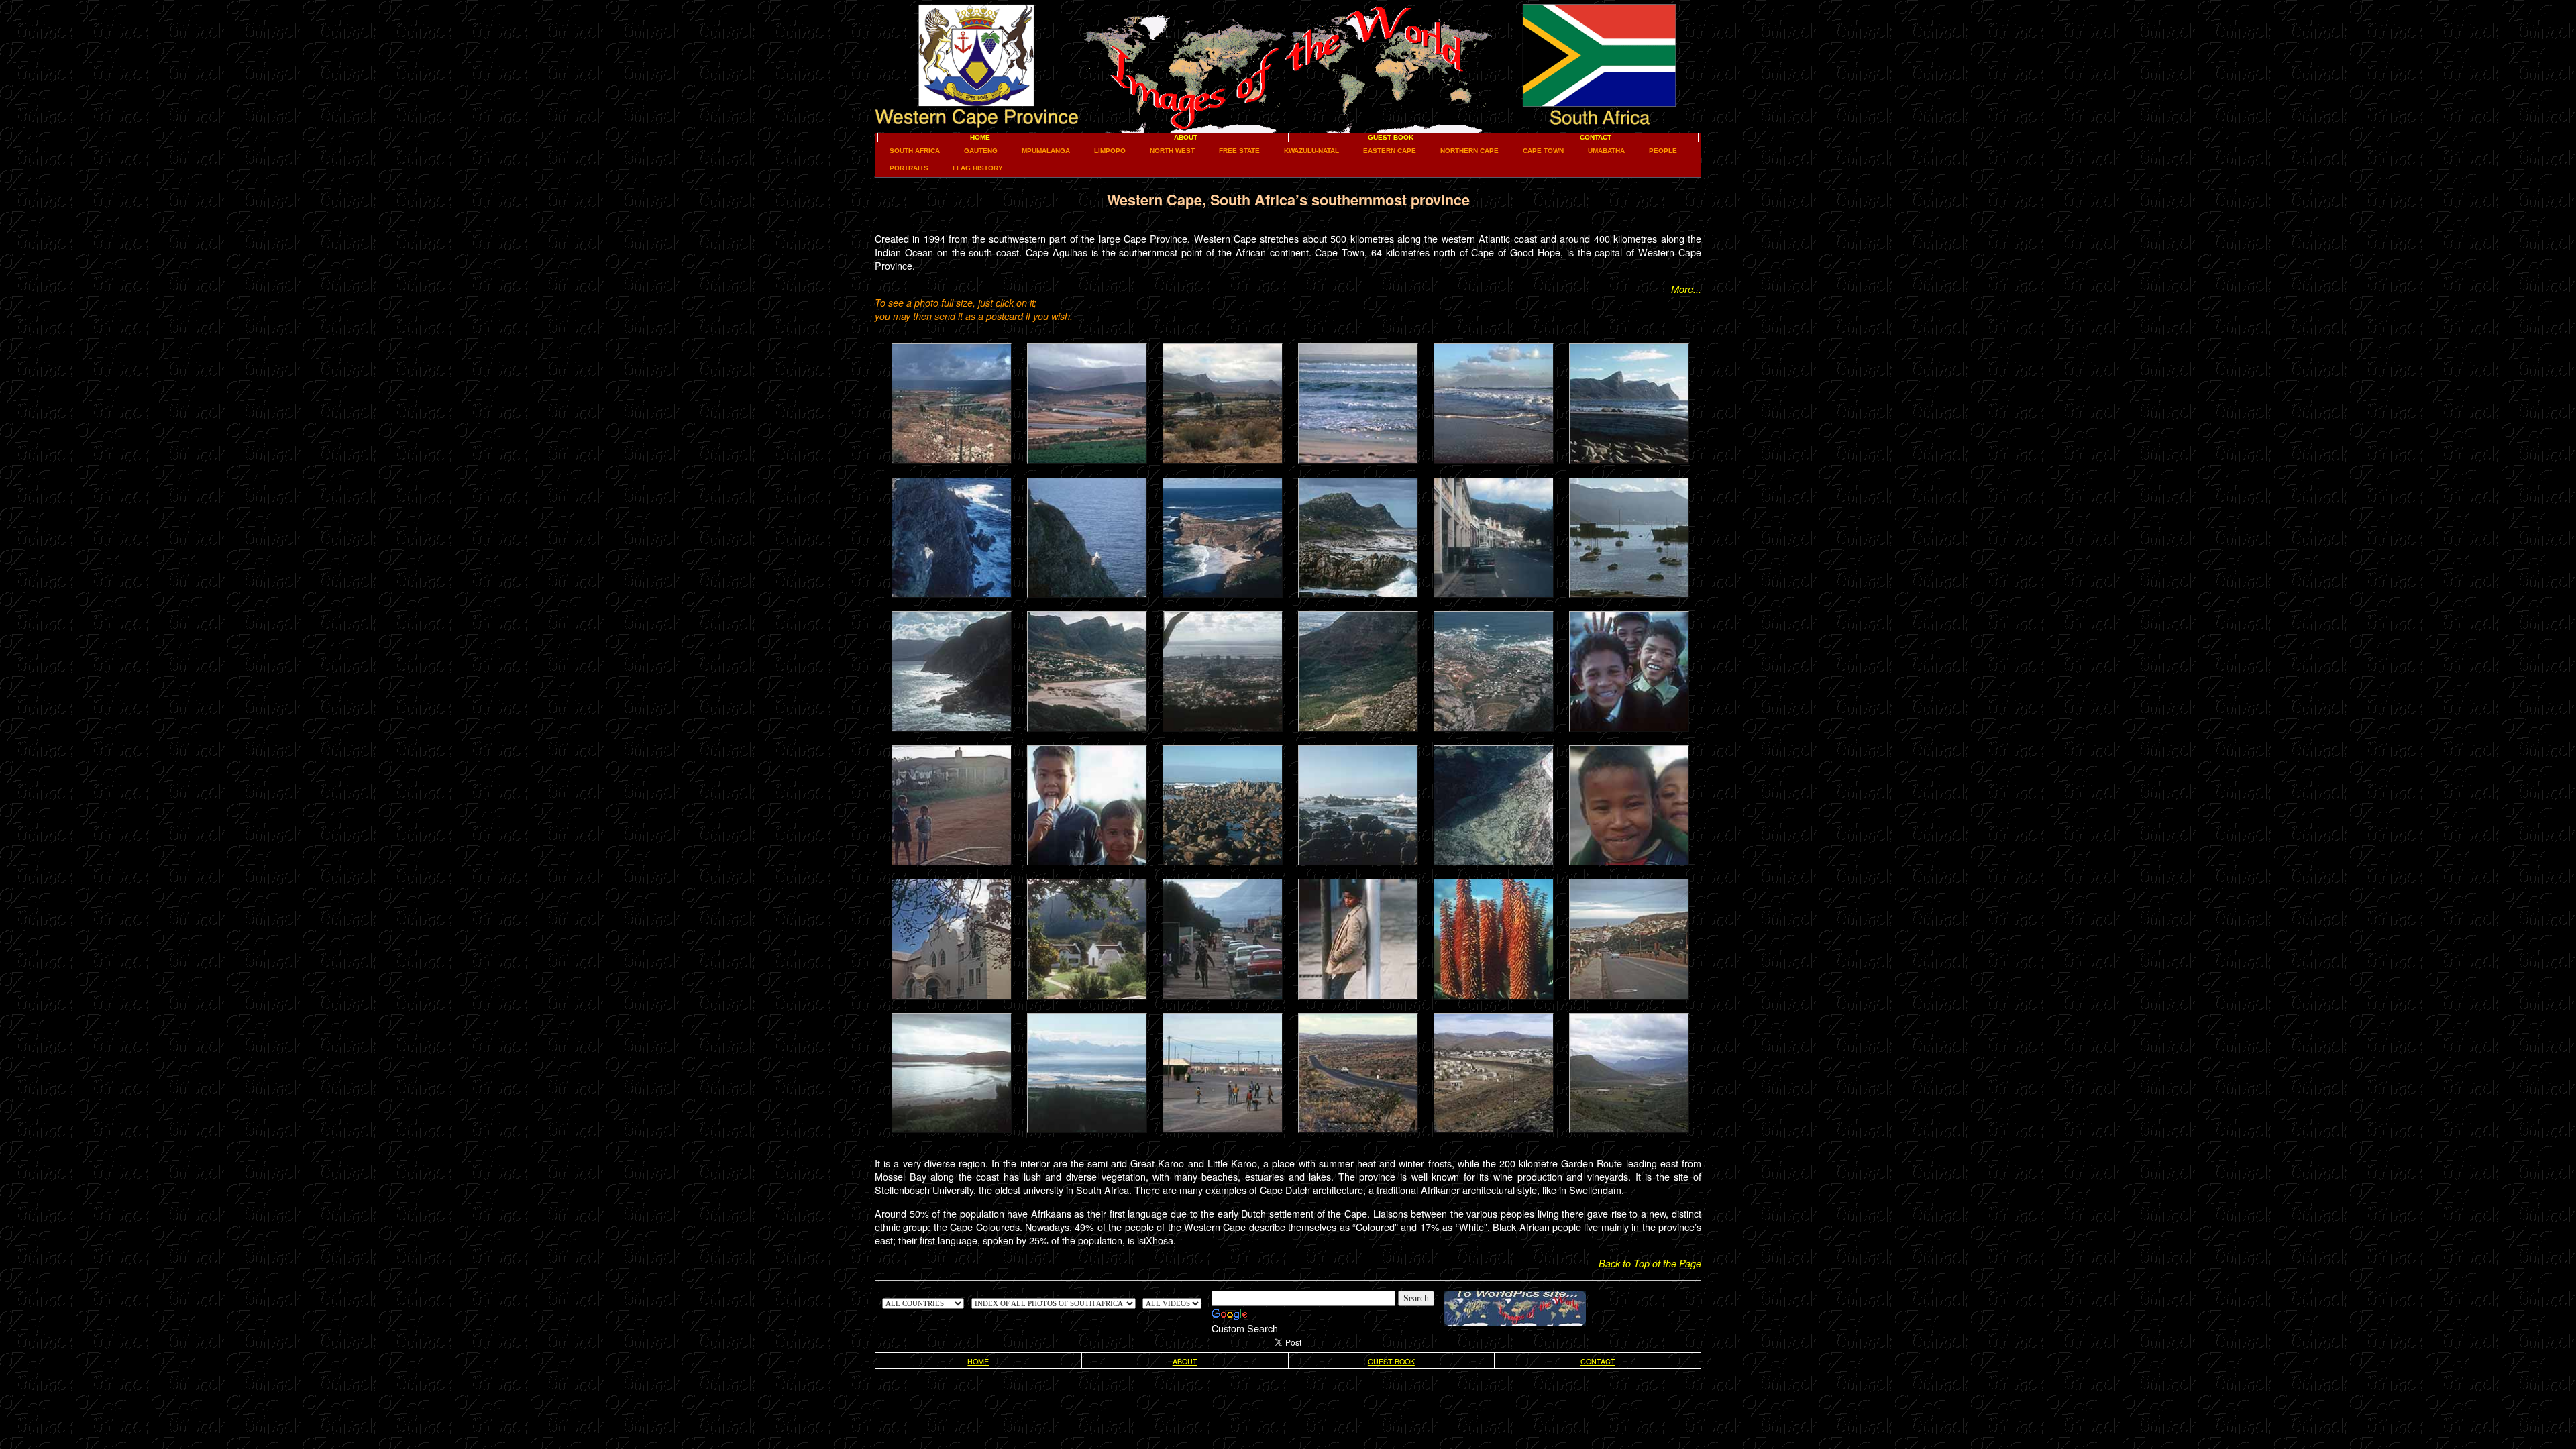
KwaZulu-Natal (1311, 151)
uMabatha (1606, 151)
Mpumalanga (1046, 151)
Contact (1596, 137)
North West (1172, 151)
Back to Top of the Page (1650, 1263)
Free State (1239, 151)
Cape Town (1543, 151)
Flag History (978, 168)
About (1186, 137)
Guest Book (1391, 137)
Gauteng (981, 151)
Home (980, 137)
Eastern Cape (1390, 151)
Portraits (909, 168)
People (1663, 151)
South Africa (915, 151)
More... (1686, 289)
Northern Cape (1469, 151)
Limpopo (1110, 151)
